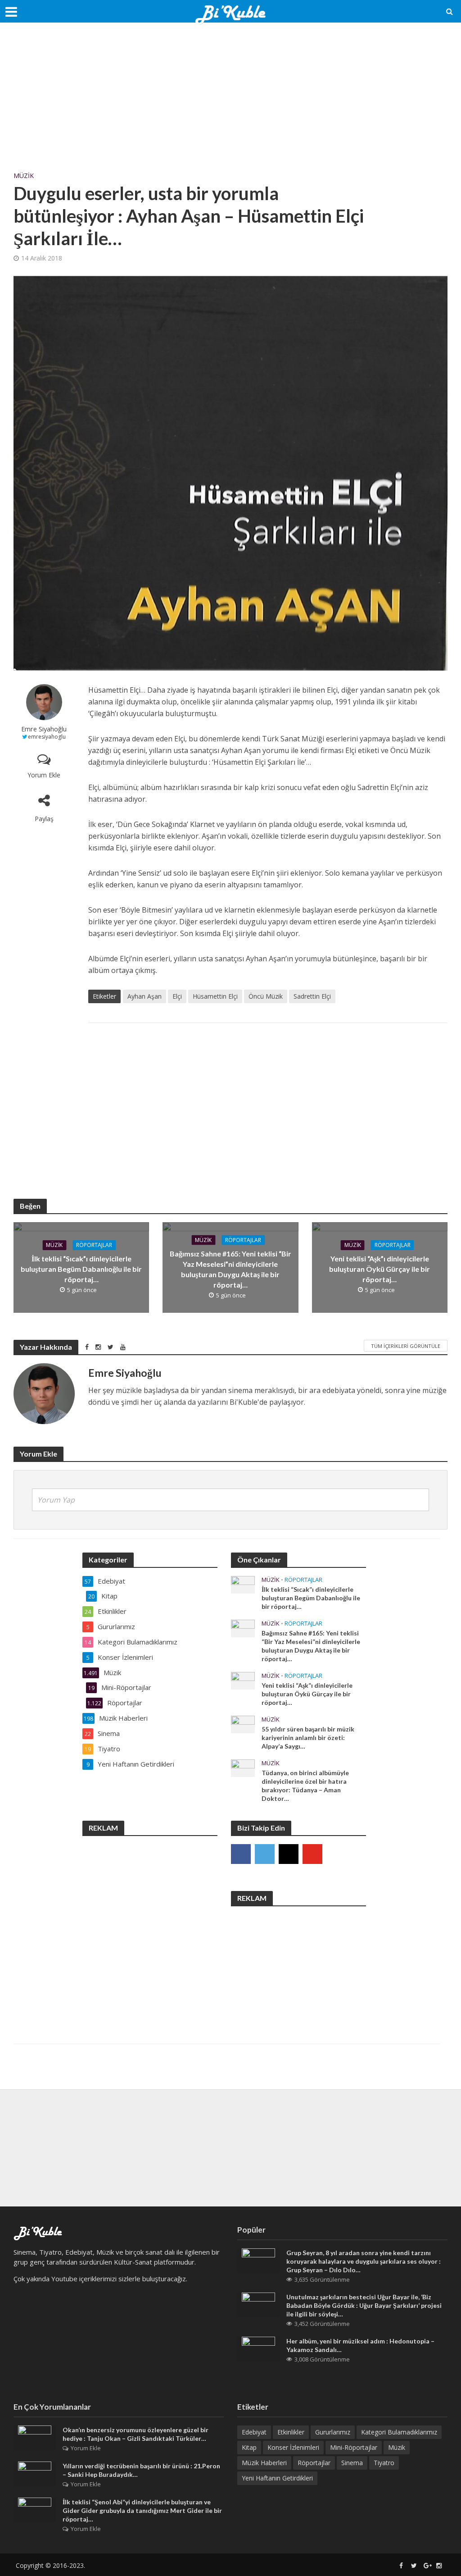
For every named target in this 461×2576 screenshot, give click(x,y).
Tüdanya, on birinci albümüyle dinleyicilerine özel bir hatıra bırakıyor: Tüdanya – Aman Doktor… (305, 1786)
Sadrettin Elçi (312, 996)
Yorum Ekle (44, 775)
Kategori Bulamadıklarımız (399, 2432)
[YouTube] (312, 1854)
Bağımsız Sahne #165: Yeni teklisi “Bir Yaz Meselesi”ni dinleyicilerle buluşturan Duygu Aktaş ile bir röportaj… (230, 1269)
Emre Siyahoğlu (44, 729)
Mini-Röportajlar (354, 2447)
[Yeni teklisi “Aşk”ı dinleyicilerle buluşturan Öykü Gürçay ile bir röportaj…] (243, 1680)
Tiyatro (384, 2463)
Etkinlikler (291, 2432)
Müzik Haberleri (264, 2463)
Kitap (249, 2447)
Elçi (177, 996)
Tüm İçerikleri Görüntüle (406, 1346)
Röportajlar (94, 1245)
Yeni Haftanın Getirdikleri (277, 2478)
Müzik (24, 176)
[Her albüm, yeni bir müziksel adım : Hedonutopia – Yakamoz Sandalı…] (258, 2348)
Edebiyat (254, 2432)
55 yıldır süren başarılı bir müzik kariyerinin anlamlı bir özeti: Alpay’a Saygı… (308, 1738)
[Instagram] (289, 1854)
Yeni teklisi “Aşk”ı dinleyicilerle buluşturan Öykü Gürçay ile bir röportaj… (380, 1269)
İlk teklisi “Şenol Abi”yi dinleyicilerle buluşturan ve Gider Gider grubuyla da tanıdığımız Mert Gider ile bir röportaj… (142, 2510)
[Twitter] (265, 1854)
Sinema (352, 2463)
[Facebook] (241, 1854)
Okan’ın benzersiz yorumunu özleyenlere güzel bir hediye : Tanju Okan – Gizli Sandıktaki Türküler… (136, 2434)
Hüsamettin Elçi (215, 996)
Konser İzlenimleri (293, 2447)
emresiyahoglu (47, 737)
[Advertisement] (230, 104)
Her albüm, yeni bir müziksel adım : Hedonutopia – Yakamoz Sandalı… (360, 2345)
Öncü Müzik (266, 996)
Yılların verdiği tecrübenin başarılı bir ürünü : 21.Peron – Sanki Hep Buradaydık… (141, 2470)
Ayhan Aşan (145, 996)
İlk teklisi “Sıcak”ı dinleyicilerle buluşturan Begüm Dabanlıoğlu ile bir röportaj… (81, 1269)
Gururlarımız (333, 2432)
